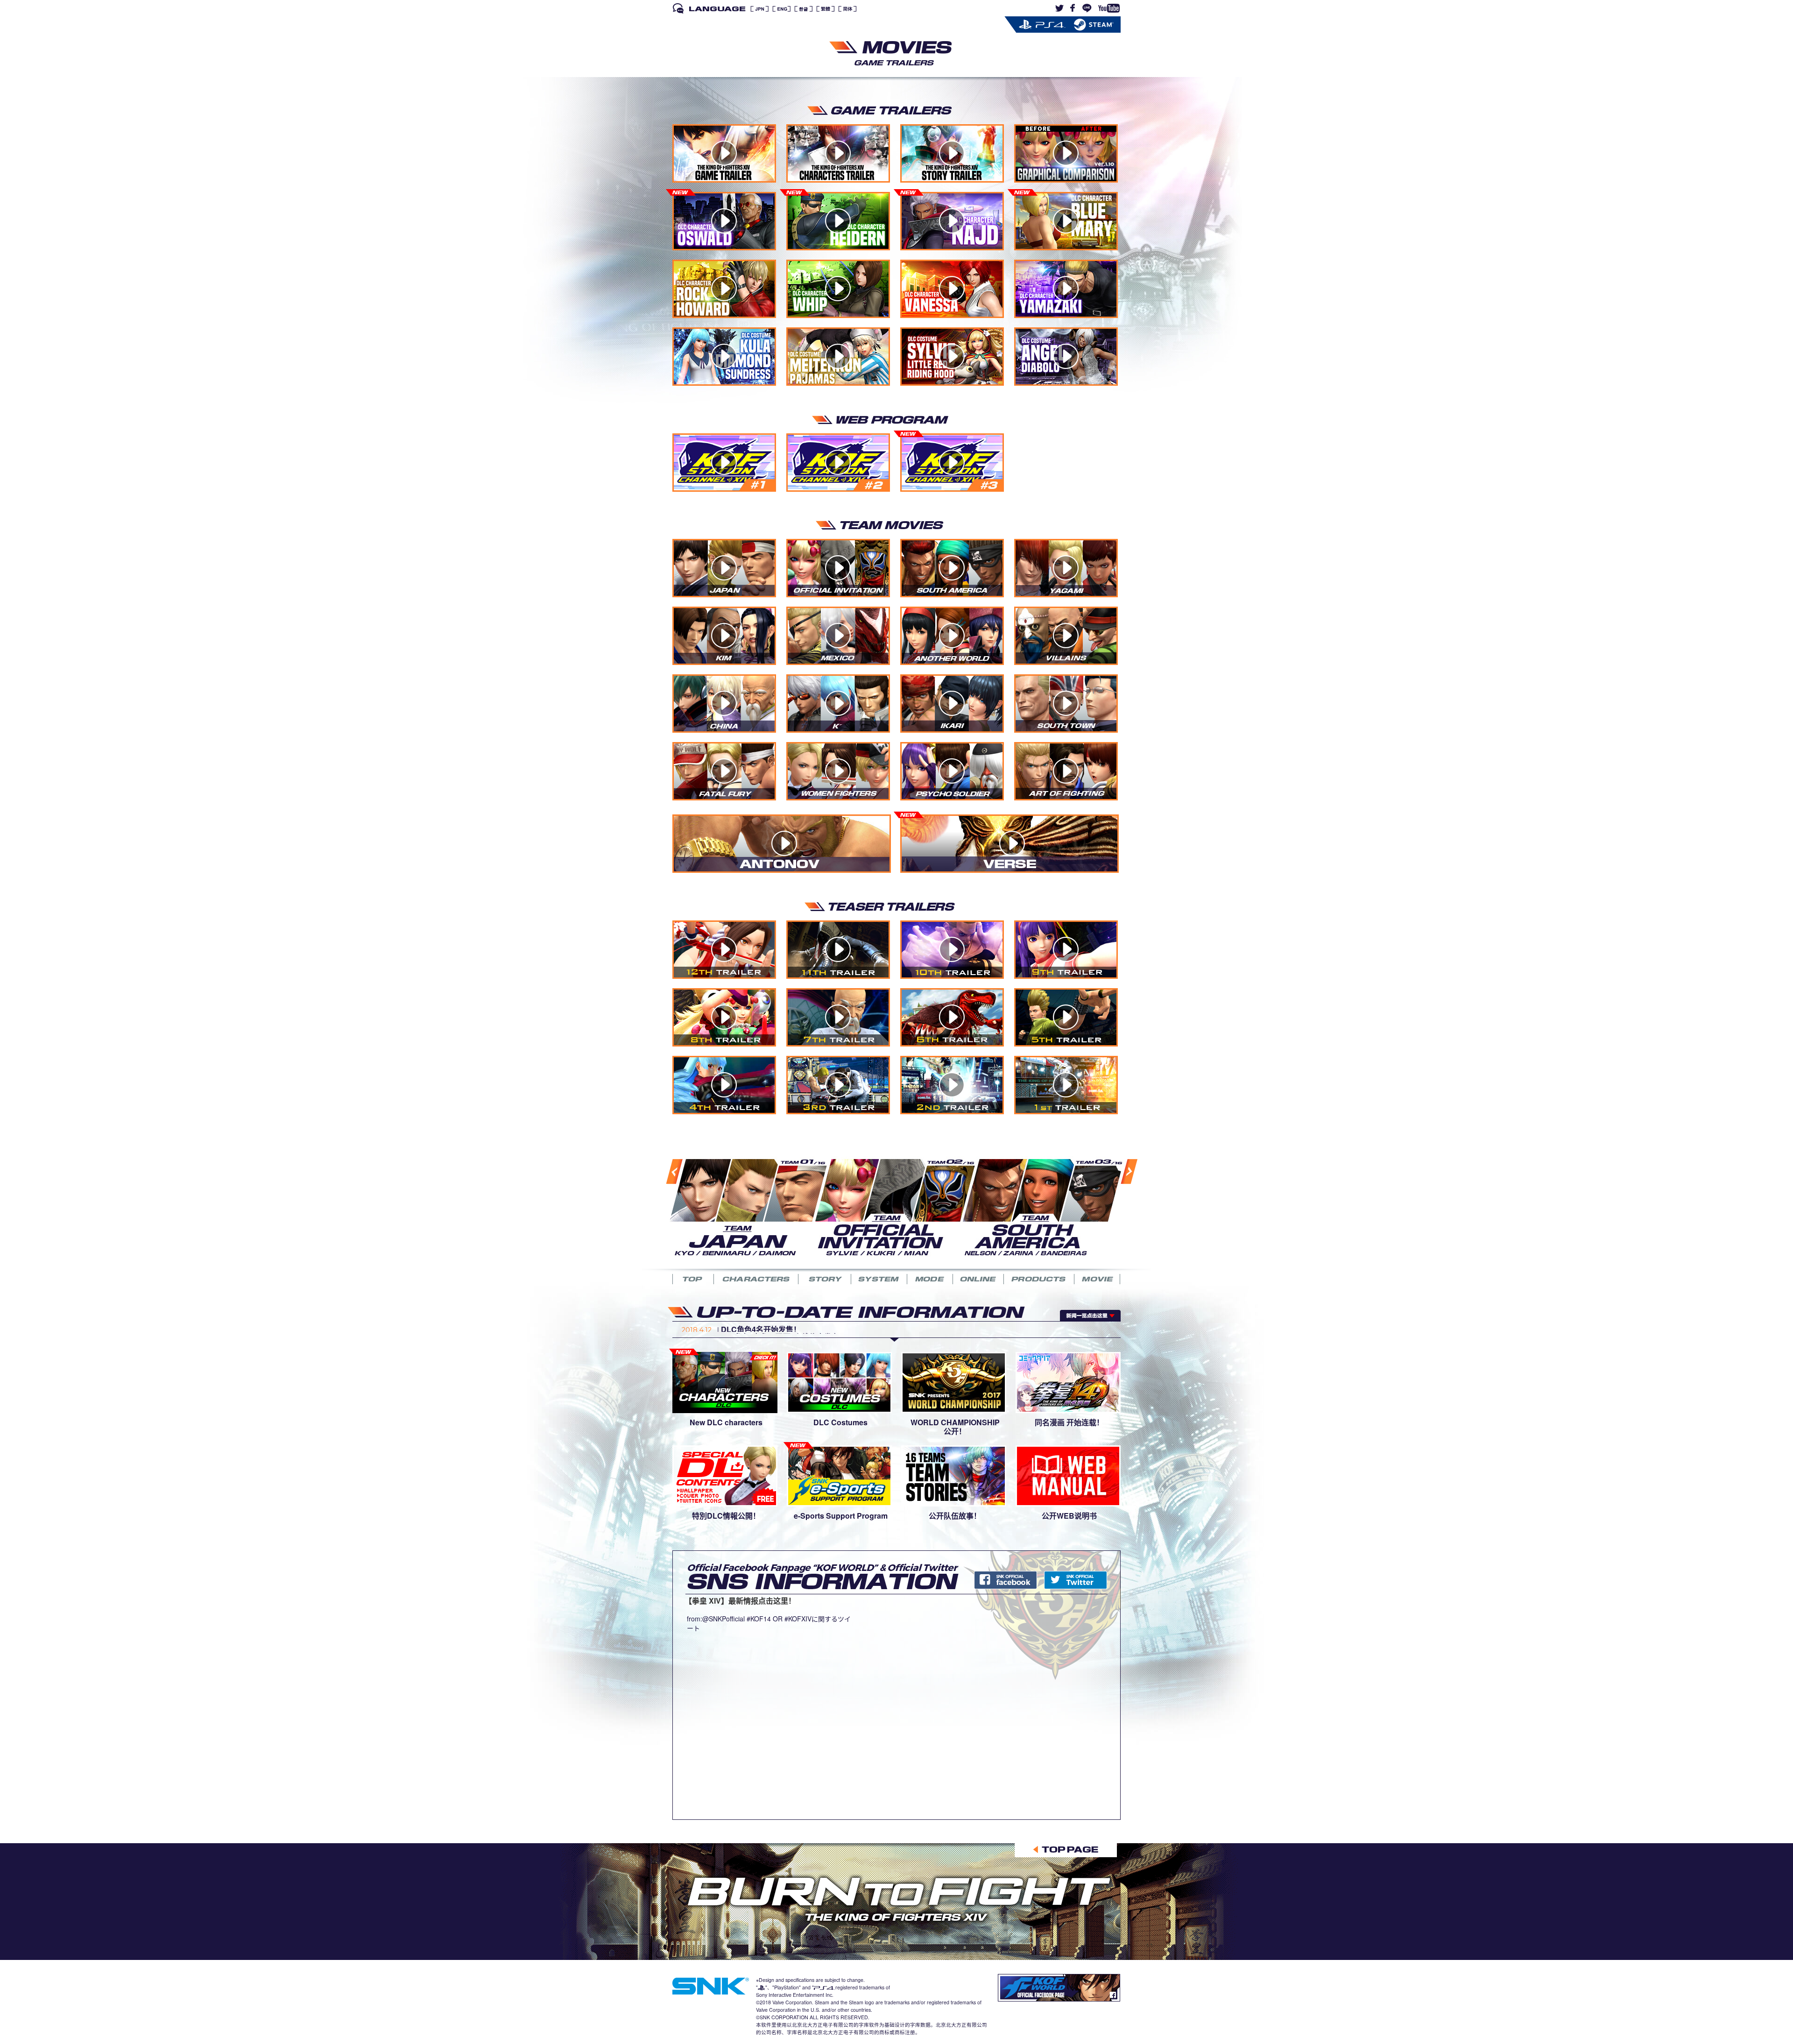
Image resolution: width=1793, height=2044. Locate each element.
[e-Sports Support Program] (839, 1475)
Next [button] (1118, 1209)
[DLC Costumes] (839, 1381)
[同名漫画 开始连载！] (1068, 1381)
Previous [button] (665, 1209)
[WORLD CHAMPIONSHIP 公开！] (954, 1381)
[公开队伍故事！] (954, 1475)
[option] (742, 1206)
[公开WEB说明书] (1068, 1475)
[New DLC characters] (725, 1381)
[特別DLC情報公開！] (725, 1475)
